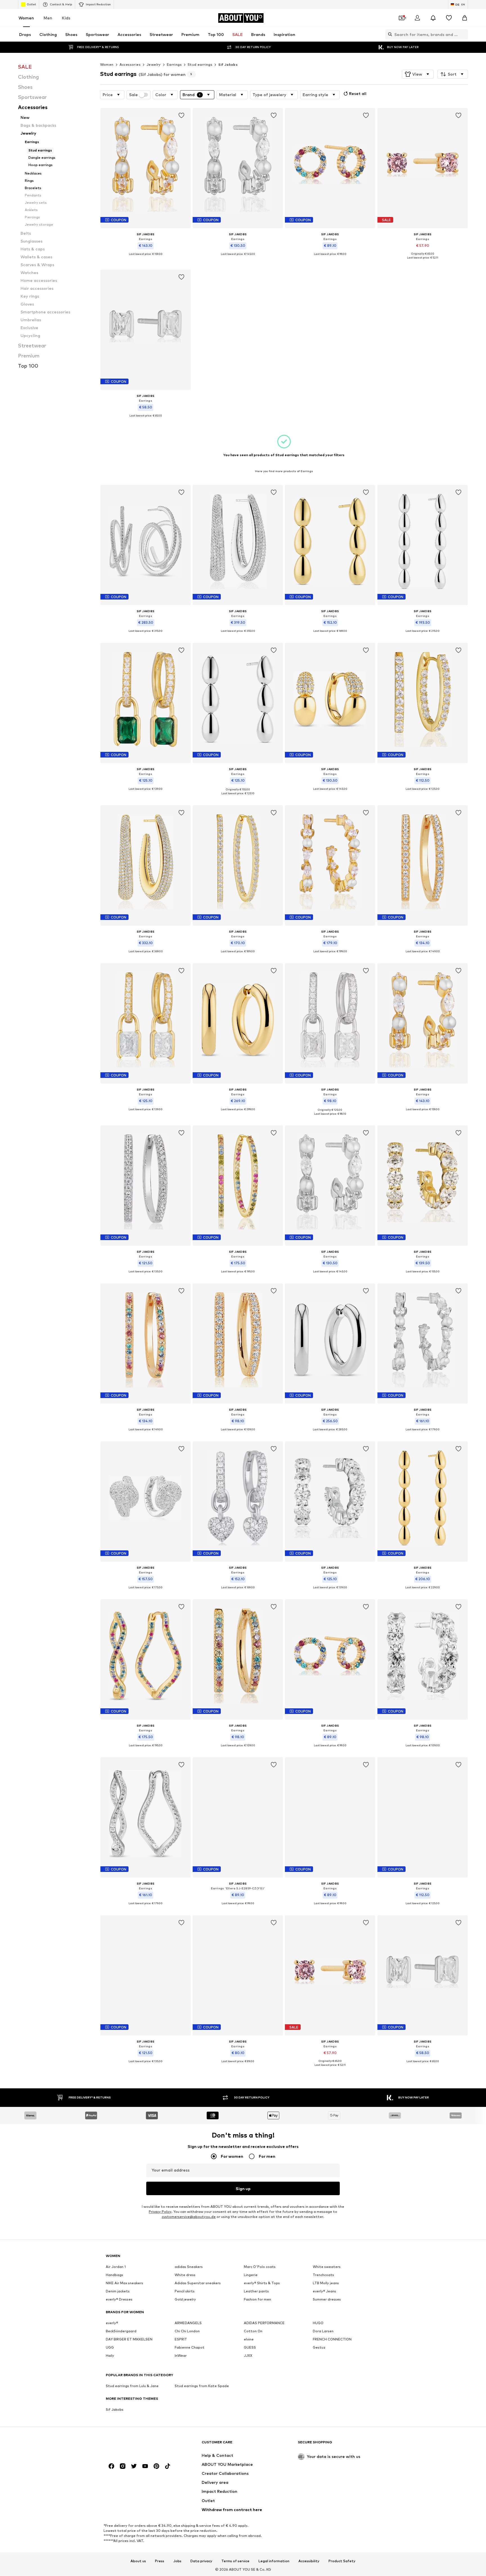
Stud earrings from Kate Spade (202, 2386)
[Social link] (111, 2466)
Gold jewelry (185, 2299)
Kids (66, 18)
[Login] (417, 18)
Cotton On (253, 2331)
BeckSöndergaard (121, 2331)
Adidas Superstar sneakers (198, 2283)
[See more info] (146, 258)
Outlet (31, 4)
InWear (181, 2356)
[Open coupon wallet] (402, 18)
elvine (249, 2339)
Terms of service (235, 2561)
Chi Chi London (187, 2331)
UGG (110, 2347)
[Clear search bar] (464, 34)
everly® (112, 2323)
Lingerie (251, 2275)
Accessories (130, 65)
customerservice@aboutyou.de (189, 2217)
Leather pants (256, 2291)
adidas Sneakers (189, 2267)
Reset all (358, 93)
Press (160, 2561)
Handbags (114, 2275)
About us (138, 2561)
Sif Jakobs (228, 65)
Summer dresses (327, 2299)
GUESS (250, 2347)
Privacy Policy (160, 2212)
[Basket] (465, 18)
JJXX (248, 2356)
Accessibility (309, 2561)
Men (48, 18)
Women (26, 18)
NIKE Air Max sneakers (124, 2283)
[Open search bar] (389, 34)
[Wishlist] (449, 18)
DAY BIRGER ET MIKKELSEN (129, 2339)
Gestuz (319, 2347)
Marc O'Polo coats (260, 2267)
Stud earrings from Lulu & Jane (132, 2386)
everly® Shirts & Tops (262, 2283)
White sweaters (327, 2267)
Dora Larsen (323, 2331)
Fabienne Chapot (190, 2347)
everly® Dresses (119, 2299)
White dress (185, 2275)
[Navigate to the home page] (136, 2445)
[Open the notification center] (433, 18)
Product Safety (342, 2561)
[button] (418, 74)
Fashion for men (257, 2299)
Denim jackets (118, 2291)
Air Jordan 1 (116, 2267)
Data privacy (201, 2561)
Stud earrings (200, 65)
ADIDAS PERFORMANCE (264, 2323)
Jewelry (154, 65)
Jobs (177, 2561)
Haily (110, 2356)
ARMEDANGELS (188, 2323)
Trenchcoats (323, 2275)
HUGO (318, 2323)
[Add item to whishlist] (181, 116)
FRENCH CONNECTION (332, 2339)
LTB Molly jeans (326, 2283)
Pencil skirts (185, 2291)
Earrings (174, 65)
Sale (133, 95)
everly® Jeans (324, 2291)
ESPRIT (181, 2339)
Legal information (274, 2561)
